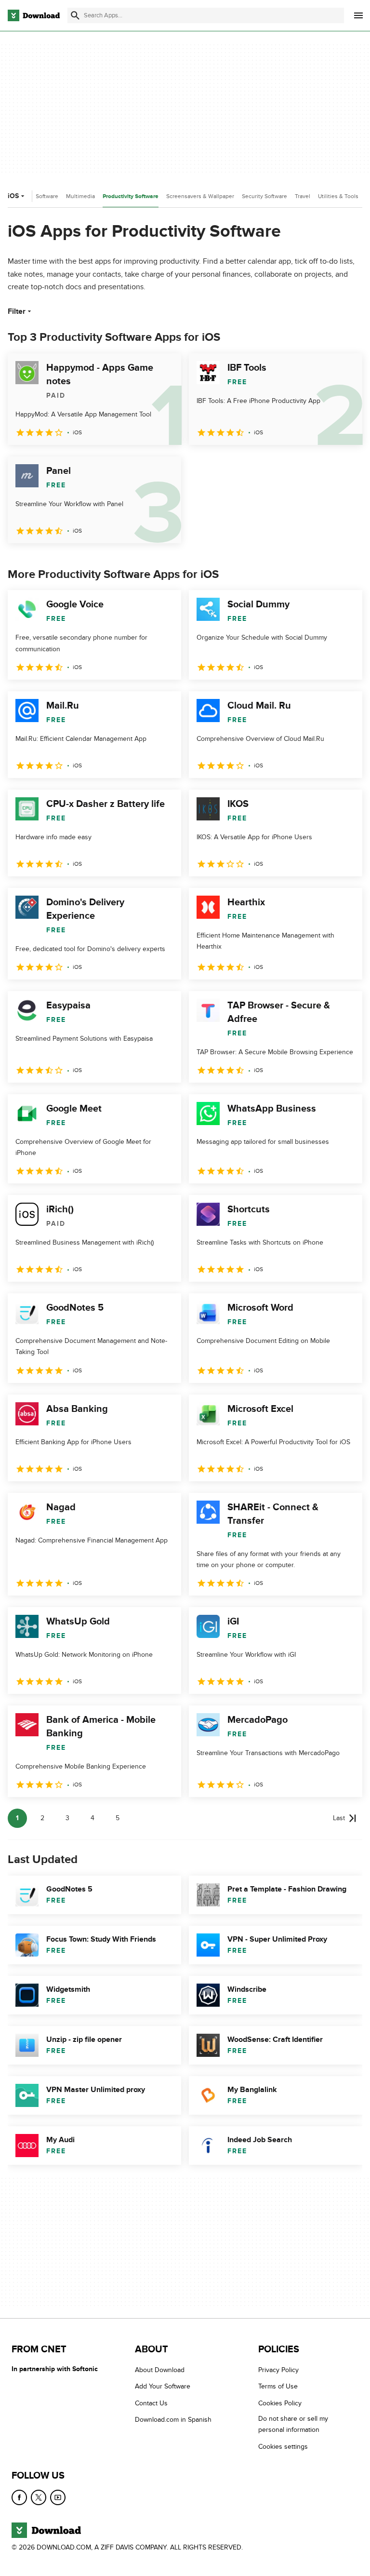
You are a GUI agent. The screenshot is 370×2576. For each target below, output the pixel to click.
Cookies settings (283, 2446)
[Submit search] (75, 15)
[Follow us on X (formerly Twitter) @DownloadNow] (39, 2497)
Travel (303, 196)
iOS (13, 196)
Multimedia (80, 196)
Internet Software (36, 196)
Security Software (264, 196)
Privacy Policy (278, 2370)
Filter (17, 311)
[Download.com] (34, 15)
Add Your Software (163, 2386)
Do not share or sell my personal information (293, 2424)
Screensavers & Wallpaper (200, 196)
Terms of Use (278, 2386)
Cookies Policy (280, 2403)
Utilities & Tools (338, 196)
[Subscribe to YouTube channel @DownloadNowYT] (58, 2497)
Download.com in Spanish (173, 2420)
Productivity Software (131, 196)
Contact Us (151, 2403)
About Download (160, 2370)
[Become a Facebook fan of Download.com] (19, 2497)
